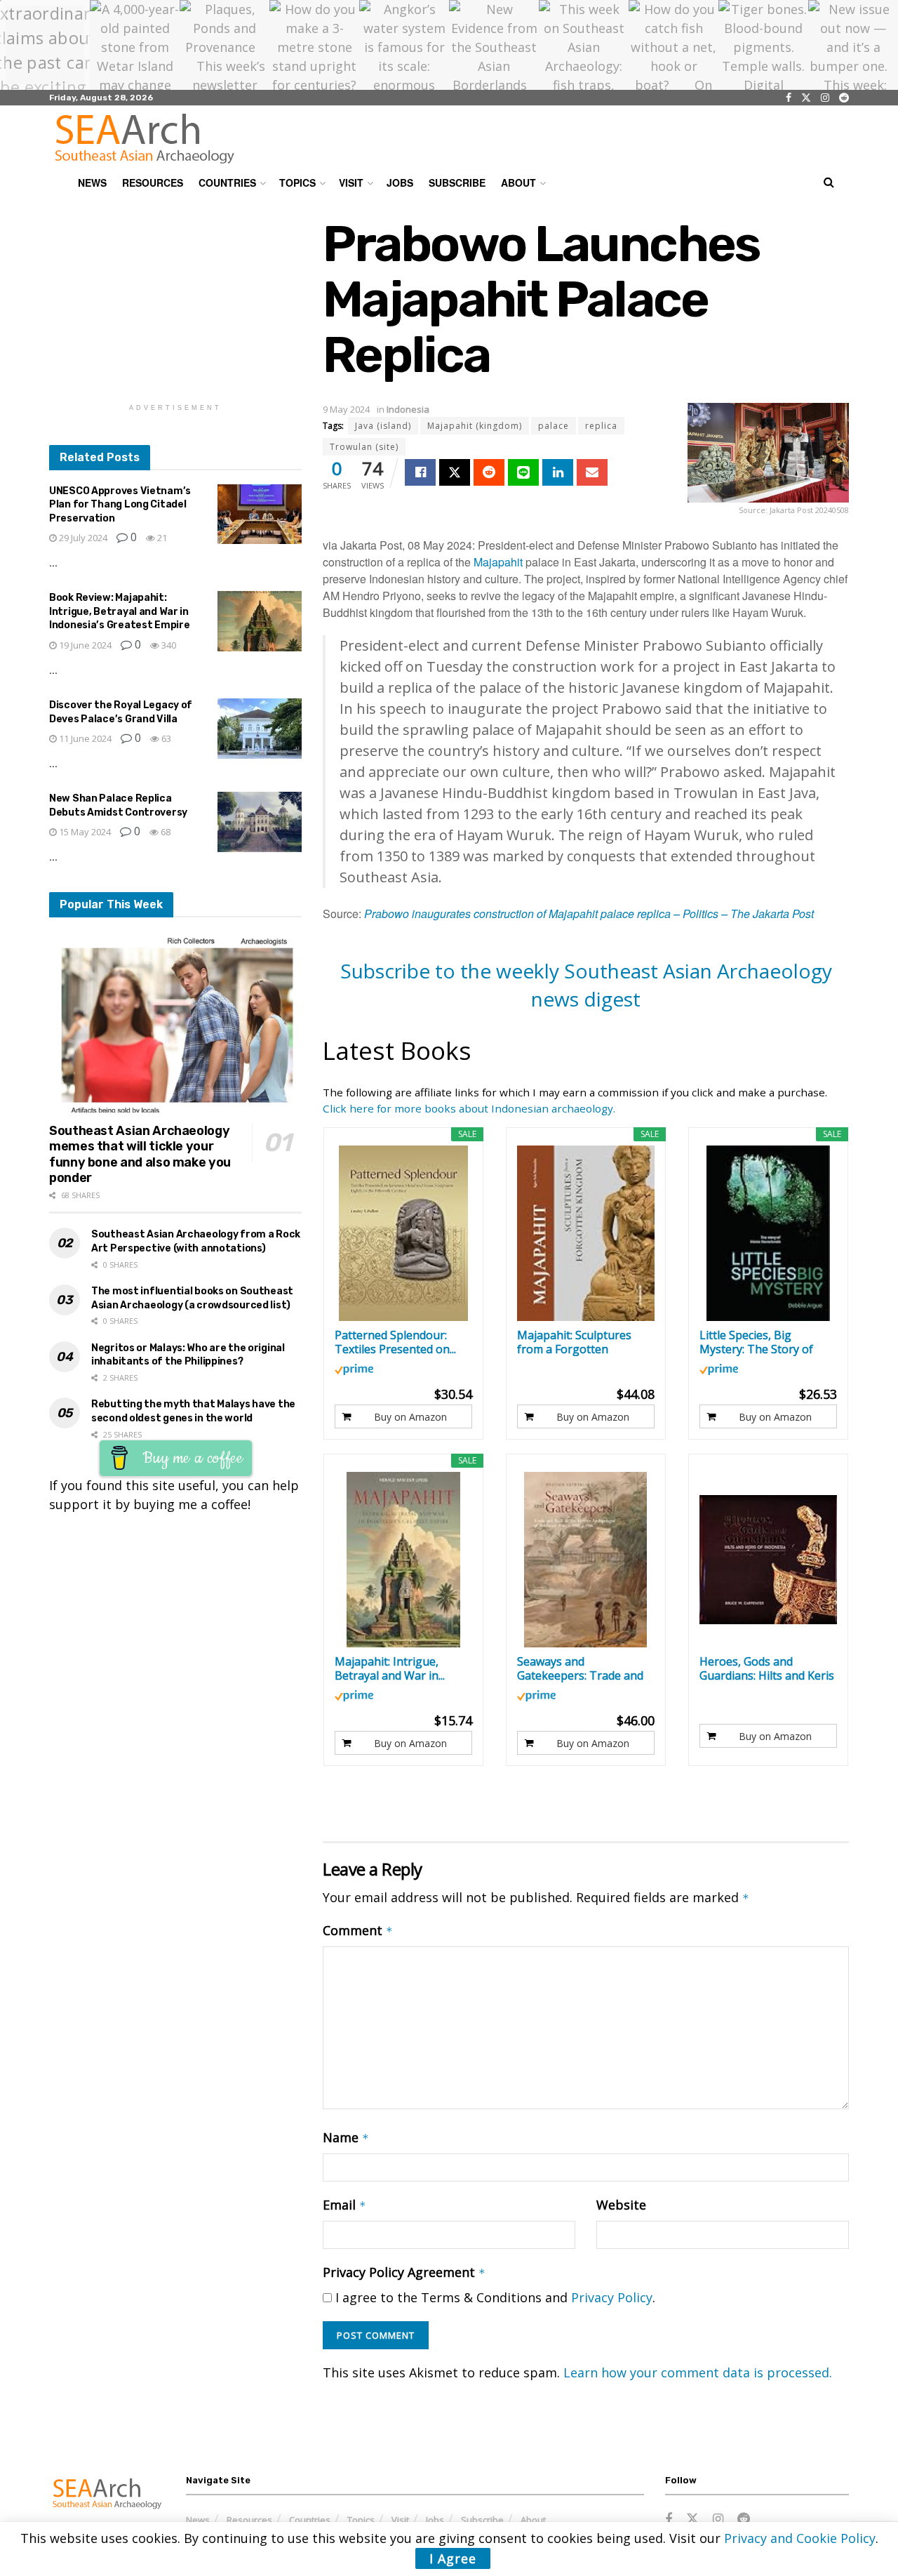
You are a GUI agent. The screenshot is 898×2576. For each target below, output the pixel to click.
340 (168, 645)
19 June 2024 (84, 645)
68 (165, 832)
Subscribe (457, 182)
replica (601, 426)
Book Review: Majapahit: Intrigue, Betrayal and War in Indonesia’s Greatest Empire (119, 611)
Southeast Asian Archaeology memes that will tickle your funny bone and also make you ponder (140, 1155)
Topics (297, 182)
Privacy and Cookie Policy (800, 2538)
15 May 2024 (84, 832)
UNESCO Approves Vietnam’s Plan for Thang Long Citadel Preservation (120, 505)
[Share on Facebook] (420, 472)
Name (346, 2137)
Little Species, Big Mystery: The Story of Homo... (756, 1342)
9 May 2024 (346, 409)
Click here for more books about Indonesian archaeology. (469, 1108)
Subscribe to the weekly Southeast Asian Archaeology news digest (586, 984)
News (92, 182)
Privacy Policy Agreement (404, 2272)
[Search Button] (829, 182)
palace (554, 426)
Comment (358, 1930)
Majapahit (498, 562)
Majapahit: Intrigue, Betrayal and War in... (390, 1668)
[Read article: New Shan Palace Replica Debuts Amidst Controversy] (260, 822)
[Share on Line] (523, 472)
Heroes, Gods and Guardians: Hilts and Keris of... (767, 1668)
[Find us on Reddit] (844, 98)
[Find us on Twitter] (806, 98)
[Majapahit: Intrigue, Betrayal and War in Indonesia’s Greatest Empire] (404, 1560)
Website (621, 2205)
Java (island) (383, 426)
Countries (227, 182)
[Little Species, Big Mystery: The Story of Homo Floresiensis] (769, 1233)
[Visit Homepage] (145, 138)
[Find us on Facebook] (789, 98)
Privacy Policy (612, 2297)
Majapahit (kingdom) (475, 426)
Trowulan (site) (364, 447)
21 (161, 538)
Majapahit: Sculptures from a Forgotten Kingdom (574, 1342)
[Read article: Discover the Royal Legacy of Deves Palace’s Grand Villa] (260, 729)
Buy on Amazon (410, 1417)
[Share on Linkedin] (558, 472)
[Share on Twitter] (455, 472)
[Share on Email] (592, 472)
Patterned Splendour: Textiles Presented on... (395, 1342)
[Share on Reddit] (489, 472)
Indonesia (408, 409)
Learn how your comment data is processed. (698, 2372)
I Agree (453, 2558)
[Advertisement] (175, 304)
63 (165, 738)
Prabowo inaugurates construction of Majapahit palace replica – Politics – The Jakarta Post (589, 914)
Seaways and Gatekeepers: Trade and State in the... (580, 1668)
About (518, 182)
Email (344, 2205)
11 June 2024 (84, 738)
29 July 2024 (82, 538)
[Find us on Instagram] (825, 98)
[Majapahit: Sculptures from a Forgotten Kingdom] (586, 1233)
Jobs (400, 182)
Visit (351, 182)
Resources (153, 182)
